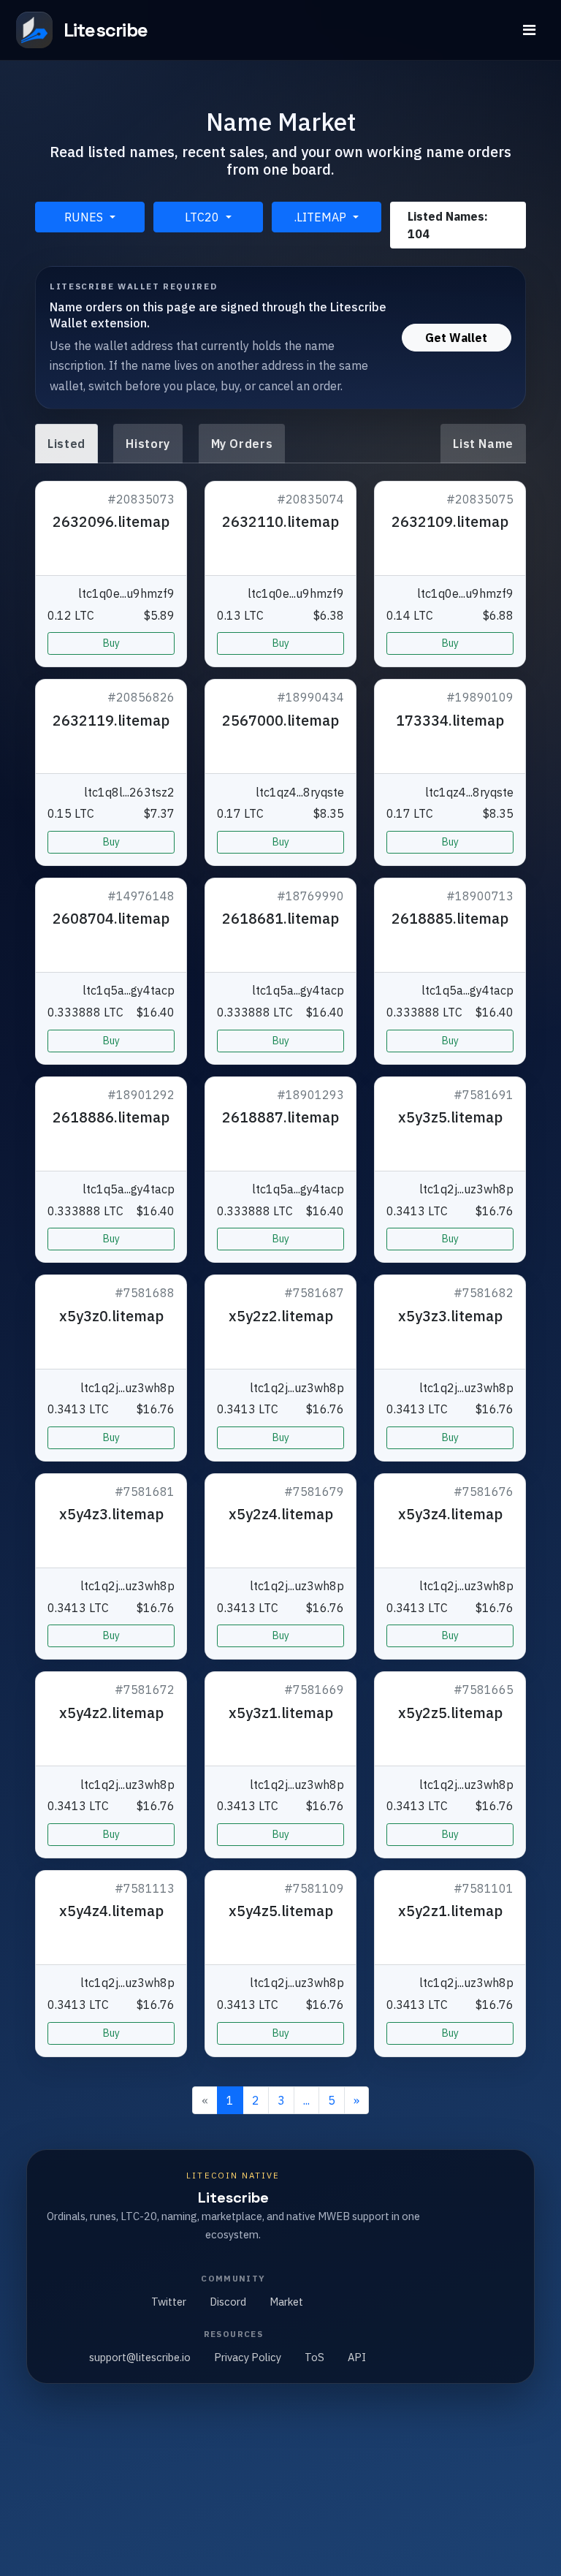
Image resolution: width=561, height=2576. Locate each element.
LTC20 (203, 217)
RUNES (85, 217)
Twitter (169, 2302)
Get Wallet (456, 338)
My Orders (242, 444)
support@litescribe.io (140, 2357)
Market (286, 2302)
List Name (483, 444)
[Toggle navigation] (529, 30)
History (148, 444)
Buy (111, 643)
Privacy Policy (248, 2357)
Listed (66, 444)
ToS (314, 2357)
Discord (228, 2302)
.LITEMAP (322, 217)
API (357, 2357)
